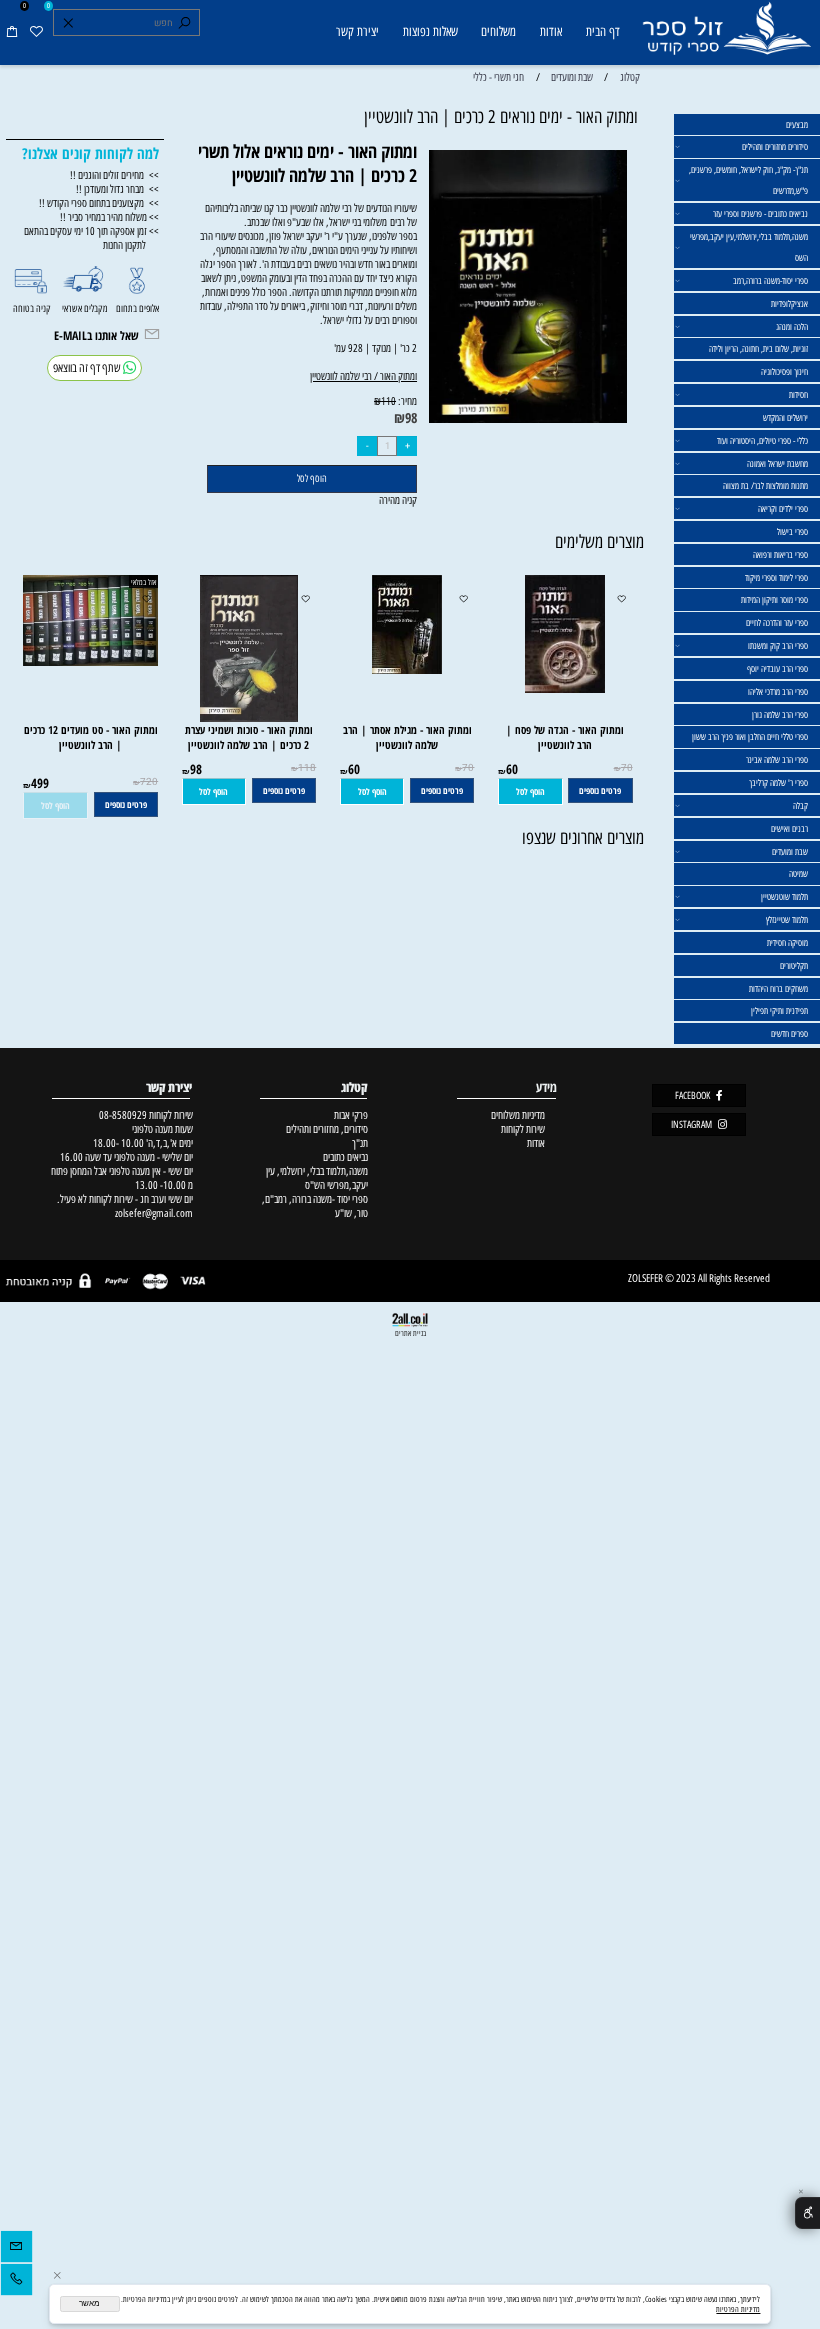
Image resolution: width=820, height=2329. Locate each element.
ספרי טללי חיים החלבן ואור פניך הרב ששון (750, 736)
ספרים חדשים (789, 1033)
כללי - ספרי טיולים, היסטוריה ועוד (762, 440)
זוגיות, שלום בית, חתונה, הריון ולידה (758, 348)
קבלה (800, 805)
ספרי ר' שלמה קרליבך (778, 782)
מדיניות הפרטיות (738, 2309)
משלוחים (498, 31)
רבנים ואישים (789, 828)
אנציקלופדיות (789, 303)
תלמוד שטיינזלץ (787, 919)
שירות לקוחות (523, 1129)
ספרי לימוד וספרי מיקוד (776, 577)
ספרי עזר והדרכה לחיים (777, 622)
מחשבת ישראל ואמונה (777, 463)
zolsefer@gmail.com (152, 1213)
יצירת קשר (357, 31)
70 (627, 768)
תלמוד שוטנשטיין (784, 896)
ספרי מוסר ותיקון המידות (774, 599)
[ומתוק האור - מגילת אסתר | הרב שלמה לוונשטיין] (407, 670)
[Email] (16, 2249)
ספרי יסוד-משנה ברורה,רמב (770, 280)
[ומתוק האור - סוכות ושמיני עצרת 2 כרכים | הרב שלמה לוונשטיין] (249, 718)
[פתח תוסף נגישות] (807, 2213)
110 (388, 401)
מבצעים (797, 124)
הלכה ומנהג (792, 326)
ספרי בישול (792, 531)
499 (40, 783)
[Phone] (16, 2282)
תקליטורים (794, 965)
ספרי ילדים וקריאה (783, 508)
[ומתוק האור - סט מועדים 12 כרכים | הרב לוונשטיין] (85, 662)
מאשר (89, 2303)
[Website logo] (726, 34)
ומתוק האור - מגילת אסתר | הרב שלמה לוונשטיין (407, 737)
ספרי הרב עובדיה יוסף (777, 668)
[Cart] (12, 32)
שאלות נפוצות (430, 31)
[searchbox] (126, 23)
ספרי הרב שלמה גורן (780, 714)
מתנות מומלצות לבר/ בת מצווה (765, 485)
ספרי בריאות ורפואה (780, 554)
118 (307, 768)
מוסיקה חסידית (787, 942)
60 (512, 769)
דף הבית (603, 31)
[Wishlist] (36, 32)
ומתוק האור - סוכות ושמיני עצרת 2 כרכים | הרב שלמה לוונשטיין (249, 737)
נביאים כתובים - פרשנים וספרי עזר (760, 213)
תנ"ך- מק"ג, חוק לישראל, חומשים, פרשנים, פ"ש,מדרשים (748, 180)
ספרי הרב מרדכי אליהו (778, 691)
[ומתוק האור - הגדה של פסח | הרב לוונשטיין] (565, 689)
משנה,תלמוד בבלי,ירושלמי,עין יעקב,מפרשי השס (749, 247)
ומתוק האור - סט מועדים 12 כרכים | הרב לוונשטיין (91, 737)
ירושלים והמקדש (785, 417)
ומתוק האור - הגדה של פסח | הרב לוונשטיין (565, 737)
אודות (551, 31)
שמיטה (798, 873)
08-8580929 (123, 1115)
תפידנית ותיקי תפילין (779, 1010)
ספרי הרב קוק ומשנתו (778, 645)
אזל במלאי (143, 582)
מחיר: (406, 401)
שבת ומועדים (790, 851)
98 (411, 417)
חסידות (798, 394)
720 (149, 782)
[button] (530, 791)
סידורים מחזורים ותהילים (775, 146)
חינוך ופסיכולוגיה (784, 371)
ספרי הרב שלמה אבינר (777, 759)
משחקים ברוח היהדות (778, 988)
